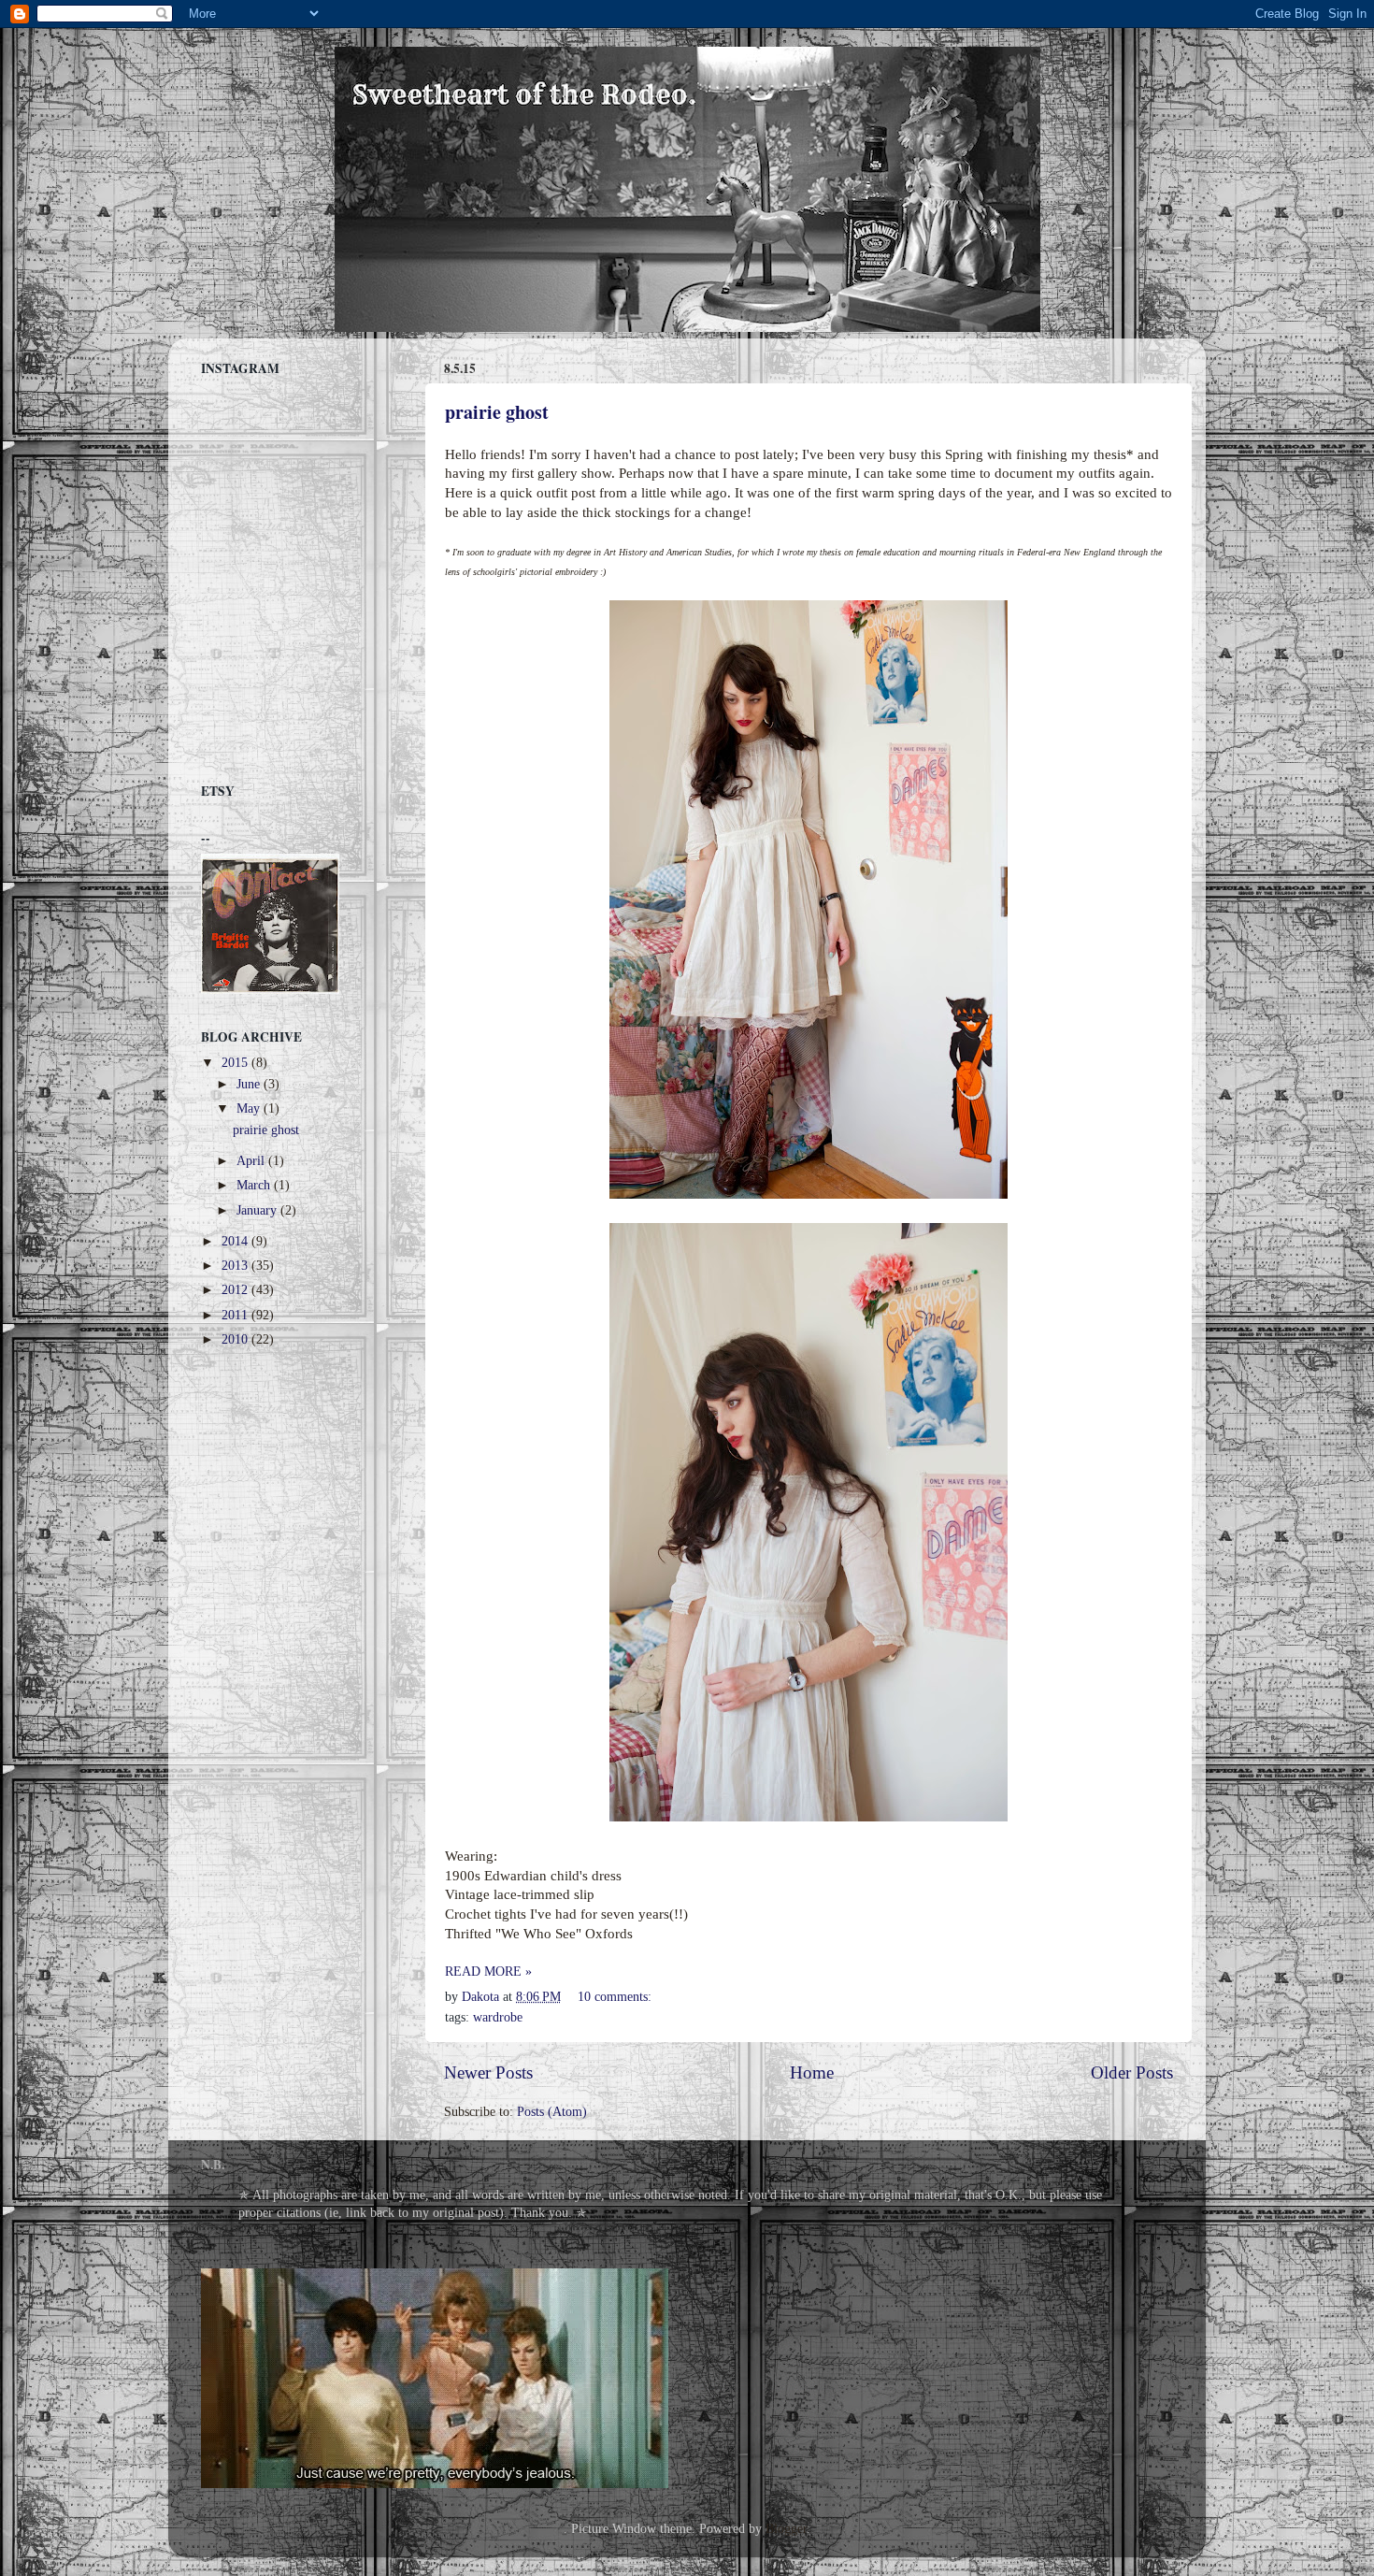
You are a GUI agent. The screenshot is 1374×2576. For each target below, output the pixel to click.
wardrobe (498, 2017)
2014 (236, 1241)
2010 (236, 1339)
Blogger (786, 2529)
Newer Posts (488, 2072)
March (255, 1185)
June (250, 1084)
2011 (236, 1315)
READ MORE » (488, 1972)
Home (812, 2072)
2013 (236, 1266)
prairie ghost (497, 412)
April (252, 1161)
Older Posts (1132, 2072)
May (250, 1108)
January (258, 1210)
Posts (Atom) (552, 2112)
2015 (236, 1063)
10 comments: (616, 1997)
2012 (236, 1290)
